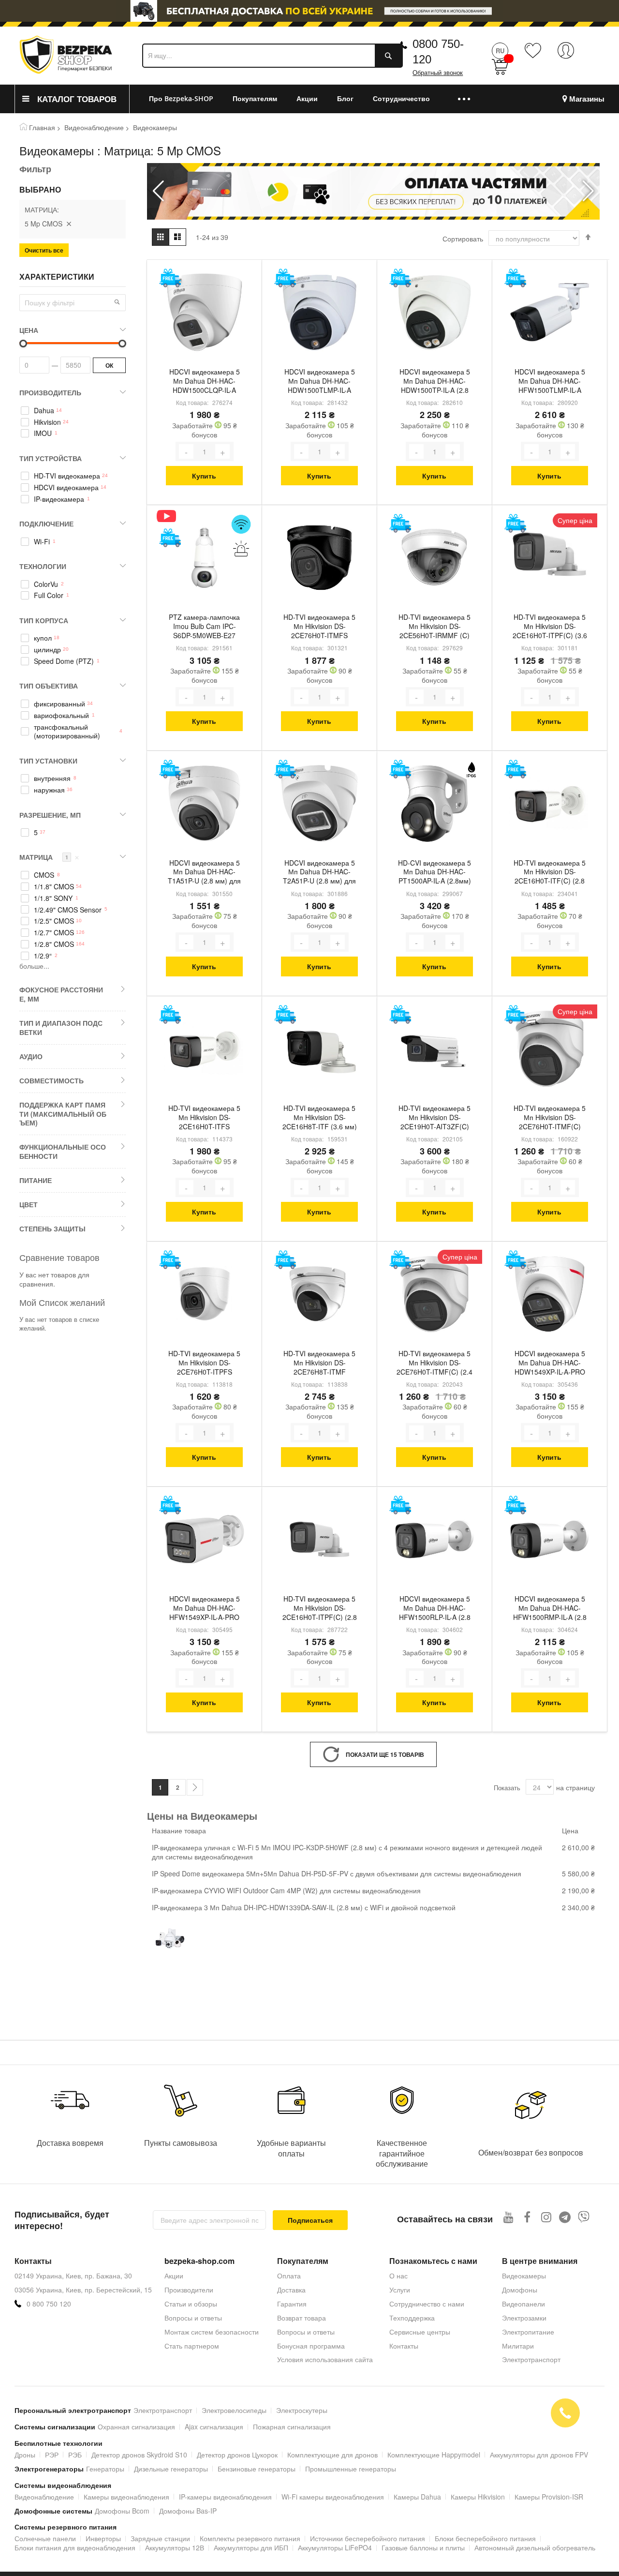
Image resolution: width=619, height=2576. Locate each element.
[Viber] (584, 2217)
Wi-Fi (42, 542)
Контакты (404, 2346)
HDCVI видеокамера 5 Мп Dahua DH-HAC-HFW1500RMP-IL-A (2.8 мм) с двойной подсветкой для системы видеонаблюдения (550, 1609)
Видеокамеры (524, 2276)
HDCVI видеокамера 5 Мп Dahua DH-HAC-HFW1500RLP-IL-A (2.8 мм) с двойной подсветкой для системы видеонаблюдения (435, 1609)
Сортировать (463, 239)
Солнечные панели (45, 2538)
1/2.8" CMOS (54, 944)
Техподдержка (412, 2318)
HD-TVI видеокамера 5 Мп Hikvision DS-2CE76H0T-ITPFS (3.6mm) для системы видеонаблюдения (204, 1363)
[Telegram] (565, 2217)
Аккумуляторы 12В (175, 2547)
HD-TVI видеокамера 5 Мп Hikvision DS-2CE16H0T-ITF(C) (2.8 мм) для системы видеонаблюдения (550, 873)
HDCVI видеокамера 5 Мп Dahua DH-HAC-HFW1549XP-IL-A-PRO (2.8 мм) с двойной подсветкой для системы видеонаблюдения (204, 1609)
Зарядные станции (160, 2538)
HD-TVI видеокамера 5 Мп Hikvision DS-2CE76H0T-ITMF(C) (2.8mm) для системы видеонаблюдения (550, 1118)
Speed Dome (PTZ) (64, 661)
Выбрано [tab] (40, 190)
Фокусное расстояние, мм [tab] (61, 994)
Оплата (289, 2276)
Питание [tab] (36, 1180)
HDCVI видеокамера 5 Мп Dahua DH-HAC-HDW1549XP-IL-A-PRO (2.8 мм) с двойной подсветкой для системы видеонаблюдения (550, 1363)
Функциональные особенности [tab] (63, 1151)
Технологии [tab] (43, 566)
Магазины (587, 99)
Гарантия (292, 2304)
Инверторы (103, 2538)
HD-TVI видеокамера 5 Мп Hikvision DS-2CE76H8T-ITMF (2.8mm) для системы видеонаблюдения (319, 1363)
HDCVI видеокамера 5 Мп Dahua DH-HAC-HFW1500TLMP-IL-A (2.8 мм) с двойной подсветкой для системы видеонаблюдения (550, 382)
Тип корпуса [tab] (44, 620)
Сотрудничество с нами (427, 2304)
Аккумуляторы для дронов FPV (539, 2455)
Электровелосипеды (234, 2410)
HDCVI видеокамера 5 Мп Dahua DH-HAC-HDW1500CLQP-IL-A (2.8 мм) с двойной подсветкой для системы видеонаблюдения (204, 382)
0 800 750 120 (49, 2304)
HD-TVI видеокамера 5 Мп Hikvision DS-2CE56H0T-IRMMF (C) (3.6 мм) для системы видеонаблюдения (435, 627)
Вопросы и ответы (193, 2318)
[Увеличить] (222, 451)
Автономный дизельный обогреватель (535, 2547)
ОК (109, 365)
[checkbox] (73, 410)
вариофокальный (61, 715)
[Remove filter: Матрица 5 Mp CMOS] (69, 224)
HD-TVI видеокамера (67, 476)
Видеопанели (523, 2304)
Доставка (291, 2290)
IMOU (43, 433)
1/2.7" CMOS (54, 933)
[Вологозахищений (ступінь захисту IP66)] (471, 770)
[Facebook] (527, 2217)
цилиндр (47, 650)
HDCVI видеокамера (66, 487)
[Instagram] (546, 2217)
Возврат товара (302, 2318)
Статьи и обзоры (191, 2304)
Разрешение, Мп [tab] (50, 815)
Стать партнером (192, 2346)
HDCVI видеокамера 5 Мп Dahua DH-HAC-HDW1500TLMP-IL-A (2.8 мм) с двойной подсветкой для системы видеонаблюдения (319, 382)
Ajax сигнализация (214, 2426)
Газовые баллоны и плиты (423, 2547)
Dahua (44, 411)
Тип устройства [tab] (51, 458)
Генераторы (105, 2469)
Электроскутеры (302, 2410)
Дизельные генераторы (171, 2469)
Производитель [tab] (50, 392)
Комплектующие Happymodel (434, 2455)
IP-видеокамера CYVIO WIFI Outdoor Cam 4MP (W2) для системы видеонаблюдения (286, 1890)
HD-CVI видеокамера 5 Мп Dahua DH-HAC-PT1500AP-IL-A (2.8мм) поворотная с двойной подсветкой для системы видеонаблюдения (435, 873)
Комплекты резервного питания (250, 2538)
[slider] (309, 14)
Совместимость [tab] (52, 1080)
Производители (189, 2290)
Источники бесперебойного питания (368, 2538)
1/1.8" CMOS (54, 887)
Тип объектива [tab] (49, 686)
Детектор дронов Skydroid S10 (139, 2455)
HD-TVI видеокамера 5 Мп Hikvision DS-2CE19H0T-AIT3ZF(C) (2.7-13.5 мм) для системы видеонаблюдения (435, 1118)
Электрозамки (524, 2318)
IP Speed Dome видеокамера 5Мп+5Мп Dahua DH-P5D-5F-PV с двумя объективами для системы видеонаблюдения (337, 1873)
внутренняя (52, 778)
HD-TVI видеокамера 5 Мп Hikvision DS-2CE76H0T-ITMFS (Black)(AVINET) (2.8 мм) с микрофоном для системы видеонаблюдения (320, 627)
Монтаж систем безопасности (212, 2332)
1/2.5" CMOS (54, 921)
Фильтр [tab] (35, 169)
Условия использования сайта (325, 2359)
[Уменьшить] (186, 451)
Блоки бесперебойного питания (485, 2538)
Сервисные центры (420, 2332)
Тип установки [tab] (48, 761)
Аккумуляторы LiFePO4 (335, 2547)
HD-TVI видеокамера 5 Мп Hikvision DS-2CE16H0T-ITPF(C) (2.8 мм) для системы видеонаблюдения (320, 1609)
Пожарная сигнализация (292, 2426)
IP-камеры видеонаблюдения (225, 2497)
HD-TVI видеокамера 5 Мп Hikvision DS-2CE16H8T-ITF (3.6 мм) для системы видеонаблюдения (320, 1118)
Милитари (518, 2346)
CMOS (44, 875)
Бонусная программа (311, 2346)
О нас (398, 2276)
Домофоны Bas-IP (188, 2511)
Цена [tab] (29, 330)
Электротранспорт (531, 2359)
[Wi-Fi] (241, 524)
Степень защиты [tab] (52, 1228)
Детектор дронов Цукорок (237, 2455)
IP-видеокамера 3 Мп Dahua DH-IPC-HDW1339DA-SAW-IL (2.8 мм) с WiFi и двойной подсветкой (304, 1907)
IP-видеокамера (59, 499)
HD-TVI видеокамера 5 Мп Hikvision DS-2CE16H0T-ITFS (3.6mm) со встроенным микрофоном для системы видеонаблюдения (204, 1118)
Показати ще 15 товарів (385, 1754)
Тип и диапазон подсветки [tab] (61, 1027)
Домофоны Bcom (122, 2511)
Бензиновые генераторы (257, 2469)
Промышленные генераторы (351, 2469)
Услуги (400, 2290)
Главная (42, 127)
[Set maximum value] (23, 344)
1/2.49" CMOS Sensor (68, 910)
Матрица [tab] (49, 857)
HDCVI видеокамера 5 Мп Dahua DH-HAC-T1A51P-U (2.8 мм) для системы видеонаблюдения (204, 873)
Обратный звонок (438, 73)
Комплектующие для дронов (332, 2455)
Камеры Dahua (417, 2497)
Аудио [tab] (31, 1056)
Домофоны (520, 2290)
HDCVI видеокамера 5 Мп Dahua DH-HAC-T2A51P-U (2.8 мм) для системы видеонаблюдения (319, 873)
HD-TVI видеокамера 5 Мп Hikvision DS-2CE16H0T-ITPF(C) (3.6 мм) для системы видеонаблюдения (550, 627)
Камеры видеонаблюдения (126, 2497)
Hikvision (47, 422)
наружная (49, 790)
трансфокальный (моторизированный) (67, 732)
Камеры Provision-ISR (549, 2497)
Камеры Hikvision (478, 2497)
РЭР (52, 2455)
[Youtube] (508, 2217)
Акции (174, 2276)
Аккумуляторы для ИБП (251, 2547)
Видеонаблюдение (94, 127)
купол (43, 638)
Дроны (25, 2455)
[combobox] (273, 56)
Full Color (49, 595)
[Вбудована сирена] (241, 548)
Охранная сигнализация (136, 2426)
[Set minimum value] (122, 344)
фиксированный (59, 704)
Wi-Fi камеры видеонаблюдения (333, 2497)
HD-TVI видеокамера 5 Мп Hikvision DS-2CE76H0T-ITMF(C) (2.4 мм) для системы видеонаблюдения (435, 1363)
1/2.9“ (43, 956)
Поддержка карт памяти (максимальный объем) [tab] (63, 1114)
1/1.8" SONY (53, 898)
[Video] (170, 516)
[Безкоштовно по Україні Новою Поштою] (170, 278)
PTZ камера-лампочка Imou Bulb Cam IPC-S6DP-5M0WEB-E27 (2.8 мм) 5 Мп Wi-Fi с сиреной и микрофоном (204, 627)
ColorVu (46, 584)
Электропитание (528, 2332)
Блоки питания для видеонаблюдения (75, 2547)
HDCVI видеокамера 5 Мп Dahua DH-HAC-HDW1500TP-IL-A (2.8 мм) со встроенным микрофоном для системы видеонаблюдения (435, 382)
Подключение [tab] (46, 524)
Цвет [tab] (29, 1204)
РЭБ (75, 2455)
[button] (588, 191)
